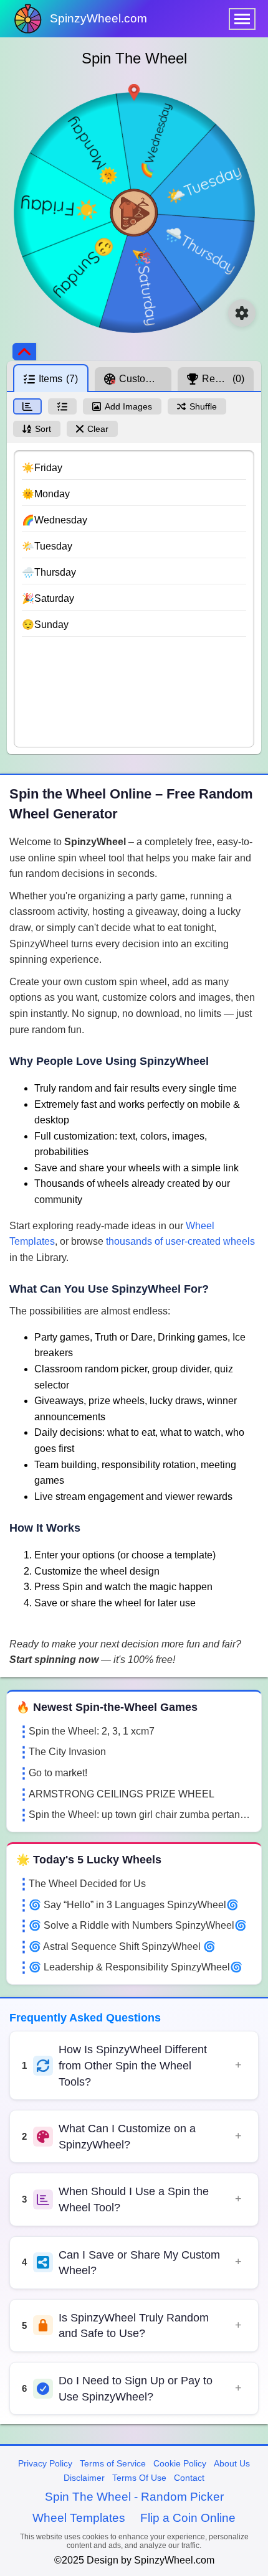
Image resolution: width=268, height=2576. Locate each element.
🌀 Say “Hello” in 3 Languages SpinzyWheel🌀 (134, 1905)
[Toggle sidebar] (24, 352)
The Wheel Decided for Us (87, 1884)
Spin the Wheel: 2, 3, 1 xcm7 (92, 1731)
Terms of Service (113, 2463)
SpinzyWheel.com (98, 18)
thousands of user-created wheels (180, 1241)
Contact (189, 2478)
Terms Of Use (139, 2478)
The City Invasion (67, 1752)
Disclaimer (84, 2478)
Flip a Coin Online (188, 2518)
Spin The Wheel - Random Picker (134, 2497)
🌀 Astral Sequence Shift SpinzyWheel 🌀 (122, 1946)
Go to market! (58, 1773)
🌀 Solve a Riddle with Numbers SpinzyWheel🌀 (138, 1925)
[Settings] (242, 313)
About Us (232, 2463)
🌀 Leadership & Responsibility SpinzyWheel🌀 (136, 1967)
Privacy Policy (45, 2463)
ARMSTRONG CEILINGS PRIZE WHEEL (122, 1794)
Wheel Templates (79, 2518)
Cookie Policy (180, 2463)
